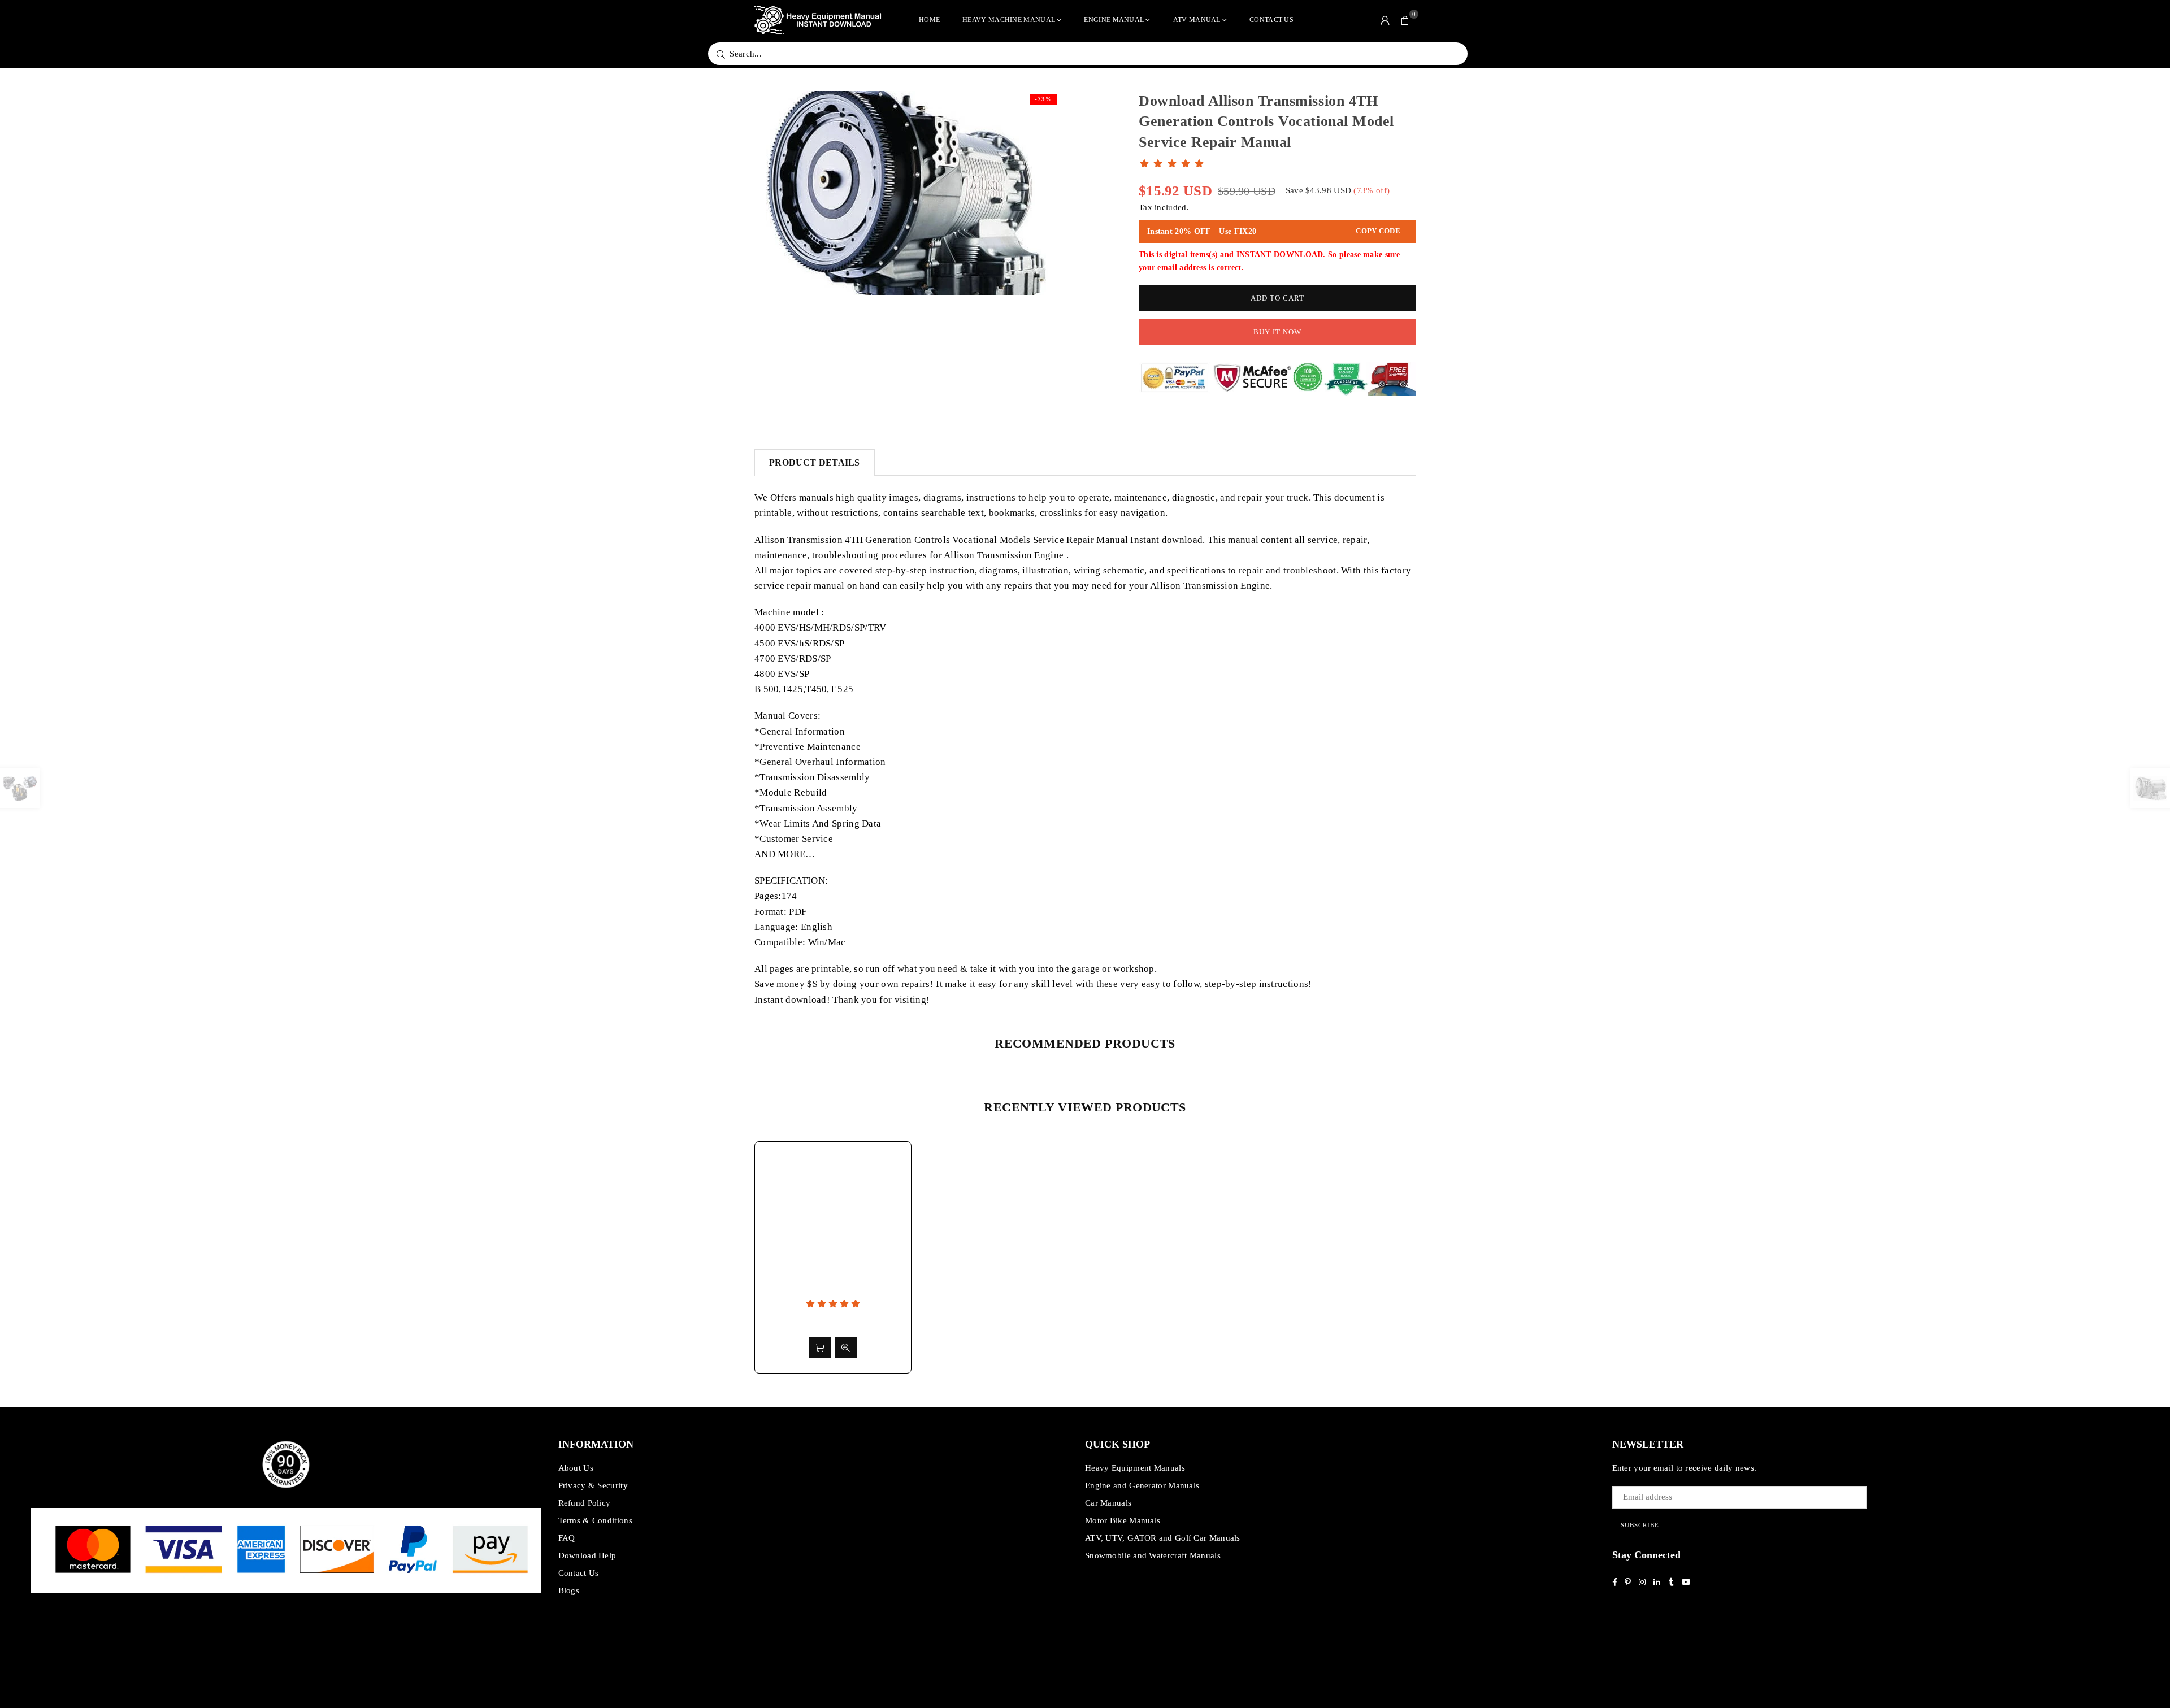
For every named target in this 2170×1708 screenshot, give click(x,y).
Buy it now (1277, 332)
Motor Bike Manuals (1123, 1520)
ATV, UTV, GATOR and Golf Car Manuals (1163, 1538)
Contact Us (1271, 20)
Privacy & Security (593, 1485)
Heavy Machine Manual (1009, 20)
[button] (1405, 20)
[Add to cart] (820, 1348)
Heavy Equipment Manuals (1135, 1468)
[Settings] (1385, 20)
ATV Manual (1197, 20)
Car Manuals (1108, 1503)
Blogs (569, 1590)
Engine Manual (1114, 20)
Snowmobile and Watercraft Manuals (1153, 1555)
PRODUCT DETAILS (815, 462)
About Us (576, 1468)
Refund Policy (585, 1503)
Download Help (587, 1555)
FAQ (567, 1538)
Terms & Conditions (595, 1520)
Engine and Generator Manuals (1142, 1485)
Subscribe (1640, 1525)
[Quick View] (846, 1348)
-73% (1043, 99)
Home (929, 20)
